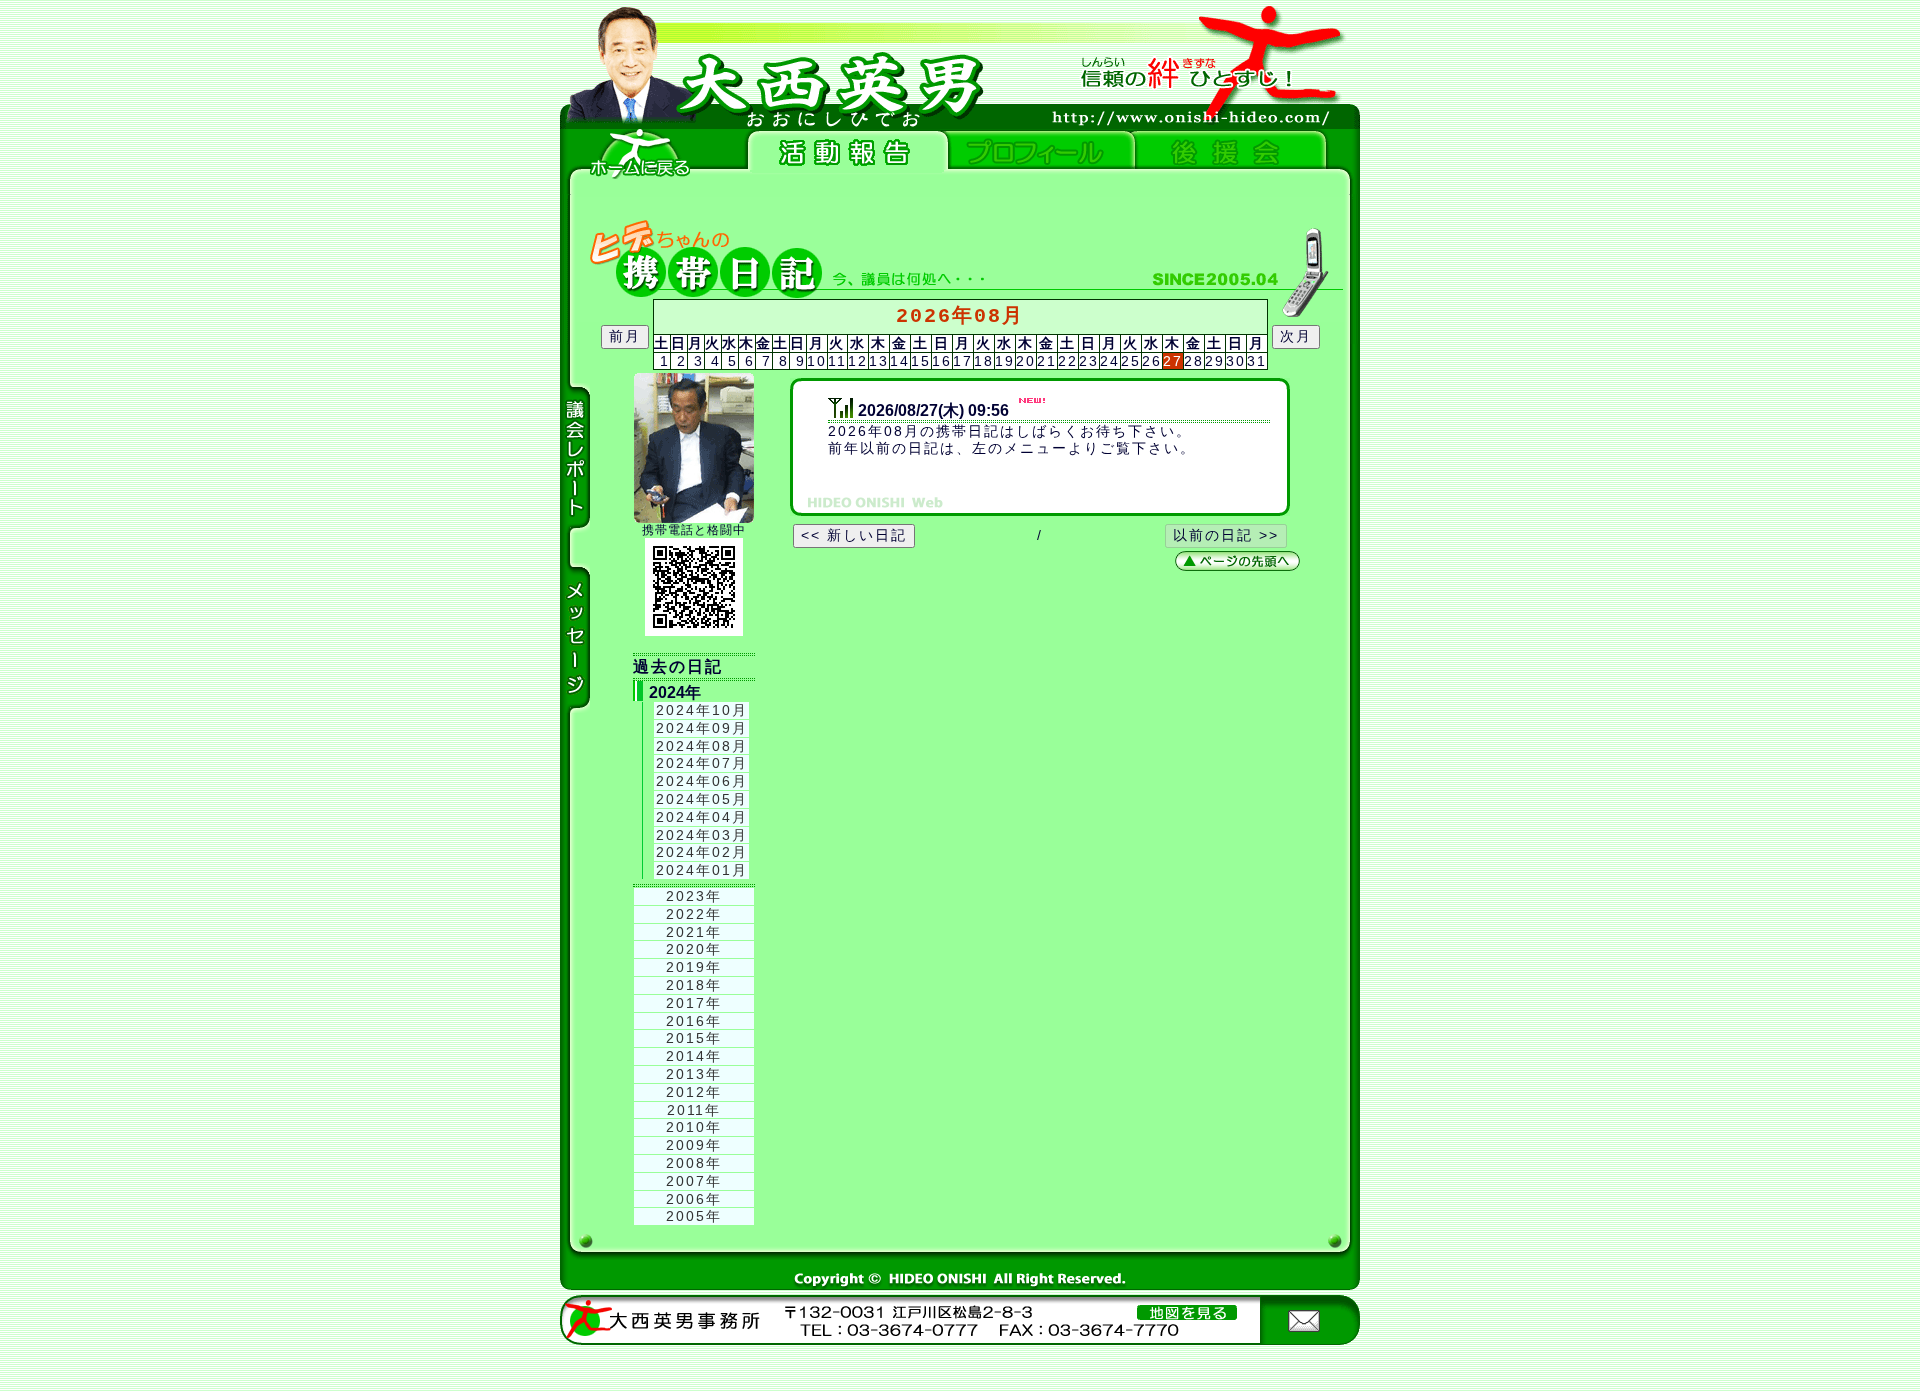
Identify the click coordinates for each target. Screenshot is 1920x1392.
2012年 (694, 1092)
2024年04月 (702, 817)
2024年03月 (702, 835)
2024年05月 (702, 799)
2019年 (694, 967)
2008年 (694, 1163)
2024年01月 (702, 870)
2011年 (694, 1110)
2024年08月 (702, 746)
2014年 (694, 1056)
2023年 (694, 896)
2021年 (694, 932)
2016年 (694, 1021)
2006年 (694, 1199)
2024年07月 (702, 763)
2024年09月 (702, 728)
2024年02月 (702, 852)
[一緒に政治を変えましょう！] (1225, 152)
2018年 (694, 985)
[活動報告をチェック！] (845, 152)
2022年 (694, 914)
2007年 (694, 1181)
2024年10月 (702, 710)
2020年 (694, 949)
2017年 (694, 1003)
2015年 (694, 1038)
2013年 (694, 1074)
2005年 (694, 1216)
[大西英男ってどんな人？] (1035, 152)
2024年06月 (702, 781)
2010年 (694, 1127)
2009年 (694, 1145)
